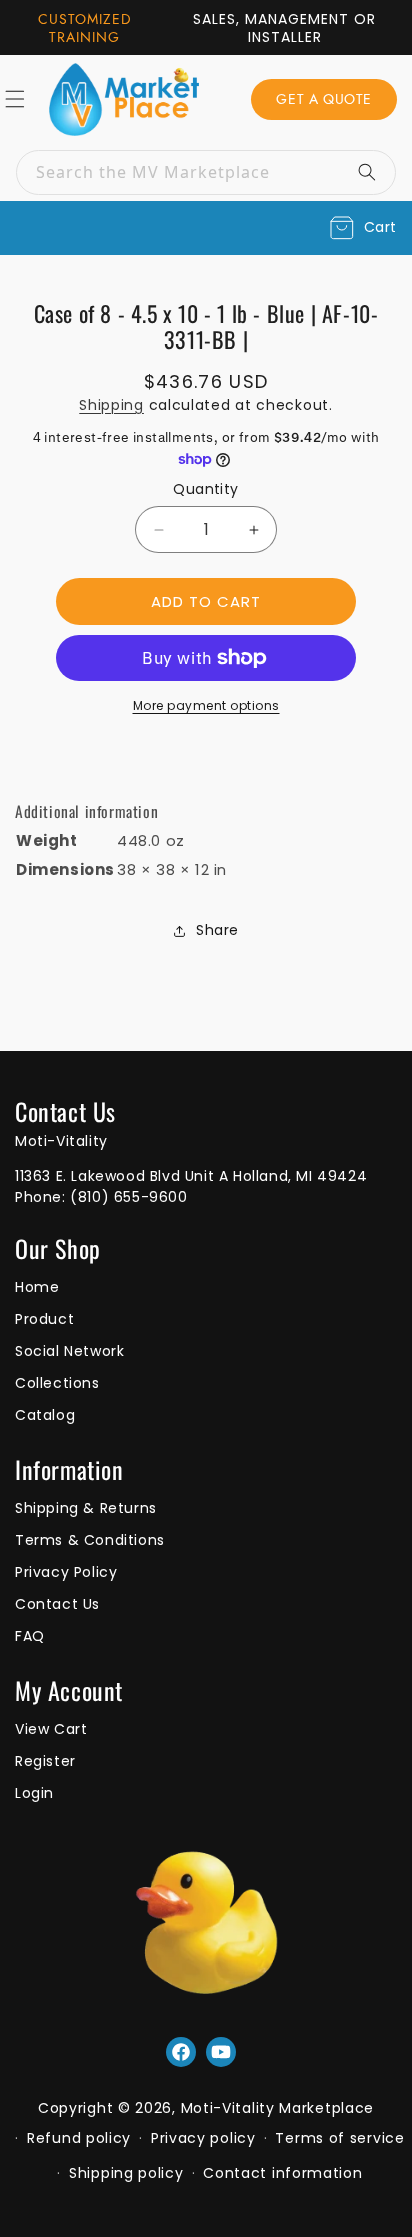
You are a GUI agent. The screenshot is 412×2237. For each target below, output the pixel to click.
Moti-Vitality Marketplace (278, 2108)
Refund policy (79, 2138)
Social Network (69, 1351)
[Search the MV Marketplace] (374, 172)
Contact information (282, 2173)
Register (45, 1761)
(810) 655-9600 (128, 1197)
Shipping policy (126, 2173)
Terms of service (339, 2138)
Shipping (111, 405)
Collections (57, 1383)
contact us (57, 1604)
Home (37, 1287)
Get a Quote (324, 99)
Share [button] (217, 930)
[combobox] (206, 172)
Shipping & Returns (86, 1508)
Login (34, 1793)
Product (44, 1319)
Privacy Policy (66, 1572)
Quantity (205, 489)
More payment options (206, 705)
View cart (51, 1729)
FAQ (30, 1636)
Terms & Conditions (90, 1540)
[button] (363, 228)
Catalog (45, 1415)
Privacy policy (203, 2138)
